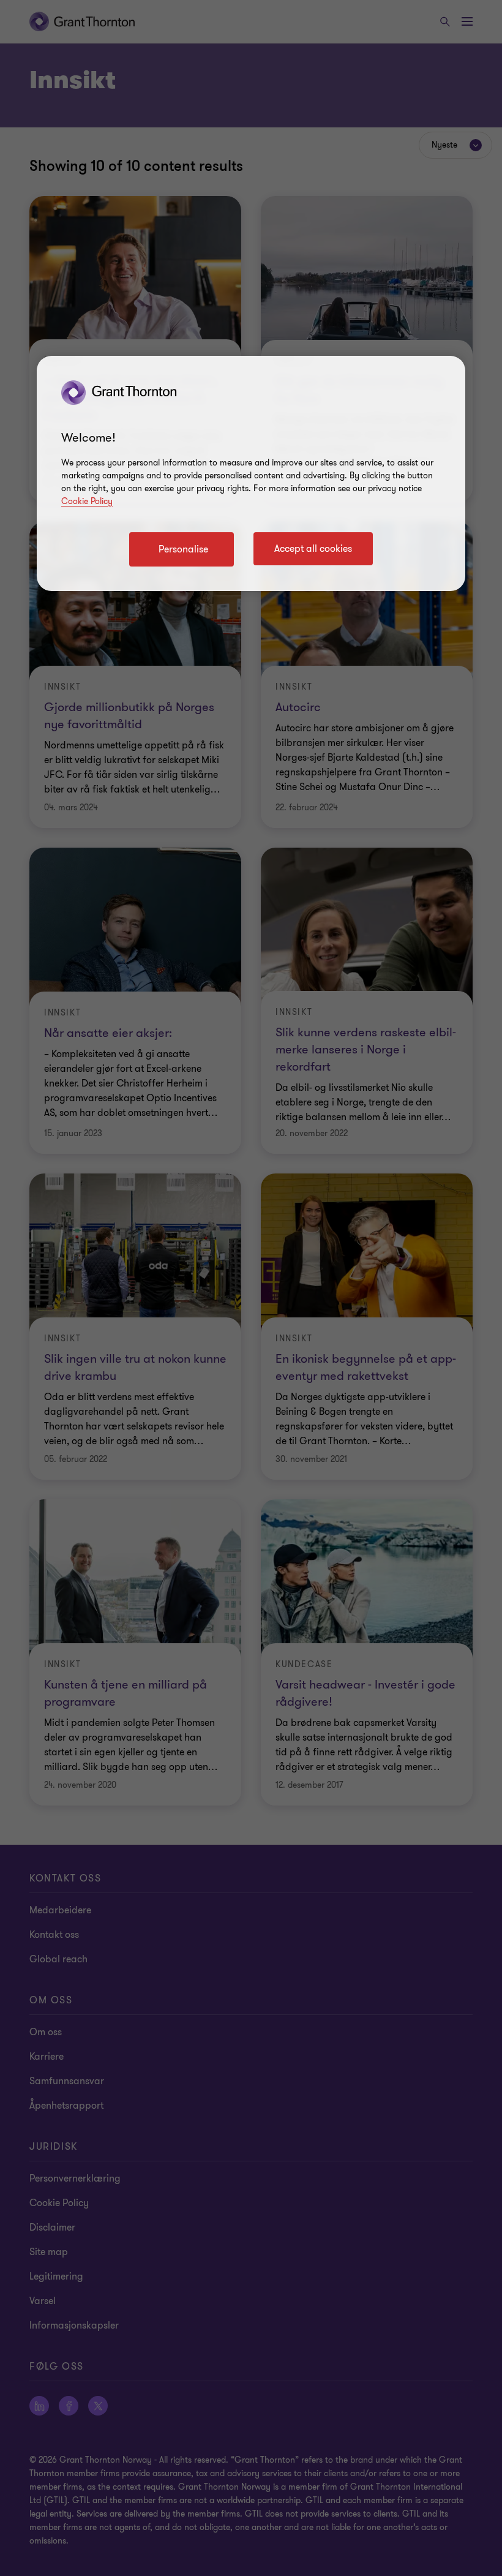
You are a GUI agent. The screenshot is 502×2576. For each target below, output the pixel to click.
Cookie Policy (87, 501)
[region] (251, 473)
